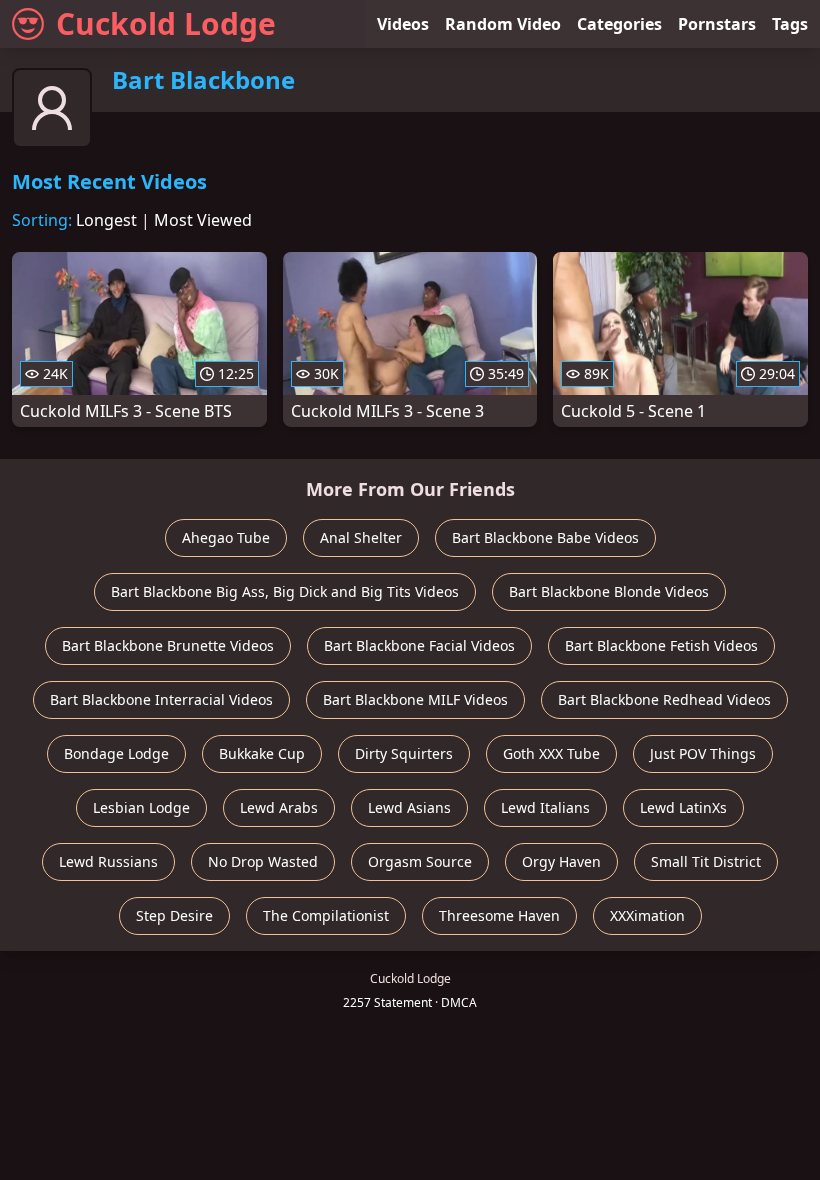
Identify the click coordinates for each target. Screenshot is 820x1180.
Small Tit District (706, 861)
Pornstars (717, 24)
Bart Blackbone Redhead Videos (664, 699)
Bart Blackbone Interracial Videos (161, 699)
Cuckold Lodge (166, 23)
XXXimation (647, 915)
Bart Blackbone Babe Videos (545, 537)
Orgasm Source (420, 861)
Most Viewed (203, 220)
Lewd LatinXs (683, 807)
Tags (790, 24)
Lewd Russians (108, 861)
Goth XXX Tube (551, 753)
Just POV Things (703, 753)
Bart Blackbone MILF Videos (415, 699)
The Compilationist (326, 915)
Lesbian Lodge (141, 807)
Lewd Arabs (279, 807)
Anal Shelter (361, 537)
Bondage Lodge (116, 753)
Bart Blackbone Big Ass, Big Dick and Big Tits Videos (285, 591)
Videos (403, 24)
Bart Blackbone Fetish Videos (661, 645)
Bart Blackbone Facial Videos (419, 645)
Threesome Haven (499, 915)
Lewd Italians (545, 807)
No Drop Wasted (263, 861)
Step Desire (174, 915)
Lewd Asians (409, 807)
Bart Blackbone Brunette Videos (168, 645)
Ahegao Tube (226, 537)
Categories (619, 24)
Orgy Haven (561, 861)
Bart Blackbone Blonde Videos (609, 591)
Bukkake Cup (262, 753)
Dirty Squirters (404, 753)
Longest (106, 220)
